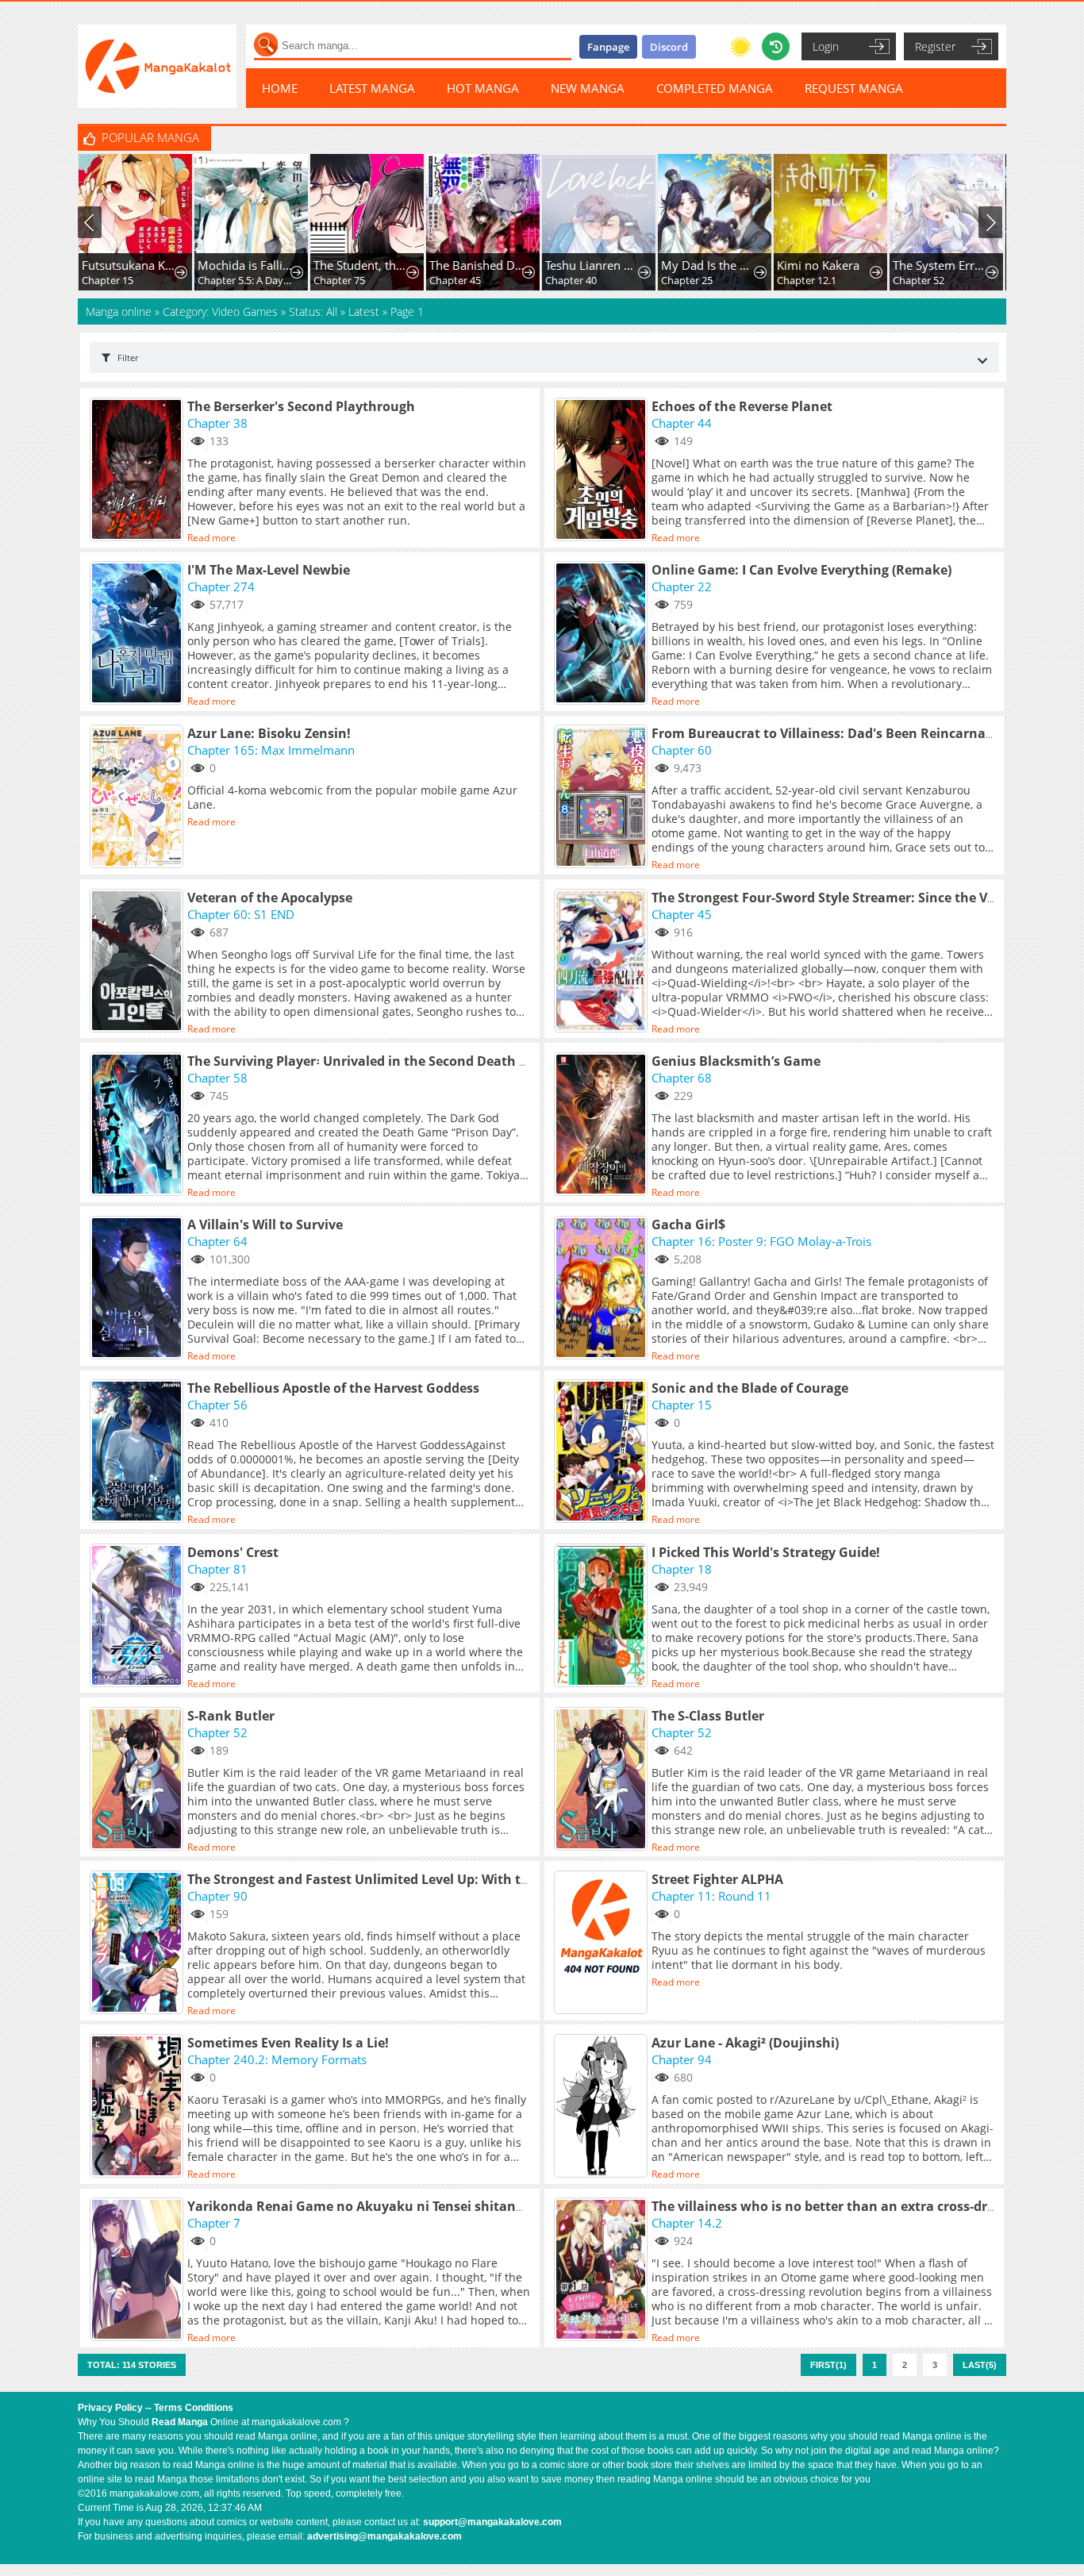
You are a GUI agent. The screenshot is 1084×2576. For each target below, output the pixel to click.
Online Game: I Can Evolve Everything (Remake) (801, 570)
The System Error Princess (940, 265)
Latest (364, 311)
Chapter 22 (682, 586)
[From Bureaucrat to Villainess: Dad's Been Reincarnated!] (603, 798)
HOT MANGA (483, 88)
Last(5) (980, 2365)
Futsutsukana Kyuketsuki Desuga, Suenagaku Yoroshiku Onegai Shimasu (129, 265)
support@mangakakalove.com (492, 2522)
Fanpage (608, 47)
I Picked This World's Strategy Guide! (766, 1552)
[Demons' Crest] (138, 1617)
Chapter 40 (570, 280)
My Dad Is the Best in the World (708, 265)
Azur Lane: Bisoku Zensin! (269, 733)
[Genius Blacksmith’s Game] (603, 1125)
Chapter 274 (221, 586)
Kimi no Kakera (817, 265)
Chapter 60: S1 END (241, 914)
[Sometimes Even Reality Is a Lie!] (138, 2107)
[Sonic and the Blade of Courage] (603, 1452)
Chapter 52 (918, 280)
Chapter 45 (454, 280)
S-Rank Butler (231, 1716)
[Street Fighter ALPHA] (603, 1944)
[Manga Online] (157, 66)
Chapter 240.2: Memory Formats (277, 2059)
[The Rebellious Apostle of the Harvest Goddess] (138, 1452)
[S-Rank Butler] (138, 1780)
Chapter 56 (217, 1405)
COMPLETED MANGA (715, 88)
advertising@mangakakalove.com (384, 2536)
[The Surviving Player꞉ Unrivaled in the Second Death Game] (138, 1125)
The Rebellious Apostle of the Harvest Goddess (333, 1388)
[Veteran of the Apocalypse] (138, 962)
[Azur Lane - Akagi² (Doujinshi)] (603, 2107)
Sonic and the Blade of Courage (750, 1388)
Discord (669, 47)
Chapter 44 (682, 423)
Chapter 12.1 (806, 280)
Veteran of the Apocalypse (270, 898)
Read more (211, 538)
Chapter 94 (682, 2059)
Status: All (313, 311)
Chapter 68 (682, 1078)
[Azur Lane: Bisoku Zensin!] (138, 798)
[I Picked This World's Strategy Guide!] (603, 1617)
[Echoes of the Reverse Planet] (603, 471)
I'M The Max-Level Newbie (269, 570)
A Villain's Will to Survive (265, 1225)
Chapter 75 (338, 280)
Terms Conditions (194, 2408)
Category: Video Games (220, 311)
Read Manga (180, 2422)
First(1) (828, 2365)
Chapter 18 (682, 1569)
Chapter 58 (217, 1078)
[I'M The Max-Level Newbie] (138, 634)
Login (826, 46)
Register (935, 46)
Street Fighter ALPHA (717, 1879)
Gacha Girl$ (688, 1225)
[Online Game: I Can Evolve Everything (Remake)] (603, 634)
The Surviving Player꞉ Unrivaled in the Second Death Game (372, 1061)
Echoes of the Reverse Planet (742, 406)
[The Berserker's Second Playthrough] (138, 471)
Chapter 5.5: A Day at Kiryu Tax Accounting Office (245, 280)
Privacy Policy (110, 2408)
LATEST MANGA (372, 88)
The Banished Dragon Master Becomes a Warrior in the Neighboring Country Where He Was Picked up (477, 265)
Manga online (120, 311)
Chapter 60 (682, 750)
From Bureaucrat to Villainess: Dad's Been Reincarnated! (831, 733)
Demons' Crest (233, 1552)
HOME (280, 88)
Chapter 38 (217, 423)
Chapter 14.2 (687, 2223)
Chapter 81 (217, 1569)
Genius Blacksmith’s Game (736, 1061)
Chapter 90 (217, 1896)
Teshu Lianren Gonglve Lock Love (592, 265)
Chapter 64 (217, 1241)
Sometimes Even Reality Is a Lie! (288, 2043)
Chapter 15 (107, 280)
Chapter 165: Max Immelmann (271, 750)
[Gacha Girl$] (603, 1289)
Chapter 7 (214, 2223)
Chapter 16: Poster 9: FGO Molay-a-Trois (761, 1241)
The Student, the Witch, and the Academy (361, 265)
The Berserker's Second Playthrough (301, 406)
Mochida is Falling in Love (245, 265)
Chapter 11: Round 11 (711, 1896)
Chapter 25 (686, 280)
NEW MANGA (588, 88)
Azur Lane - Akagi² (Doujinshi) (745, 2043)
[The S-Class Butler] (603, 1780)
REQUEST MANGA (854, 88)
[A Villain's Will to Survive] (138, 1289)
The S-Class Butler (708, 1716)
